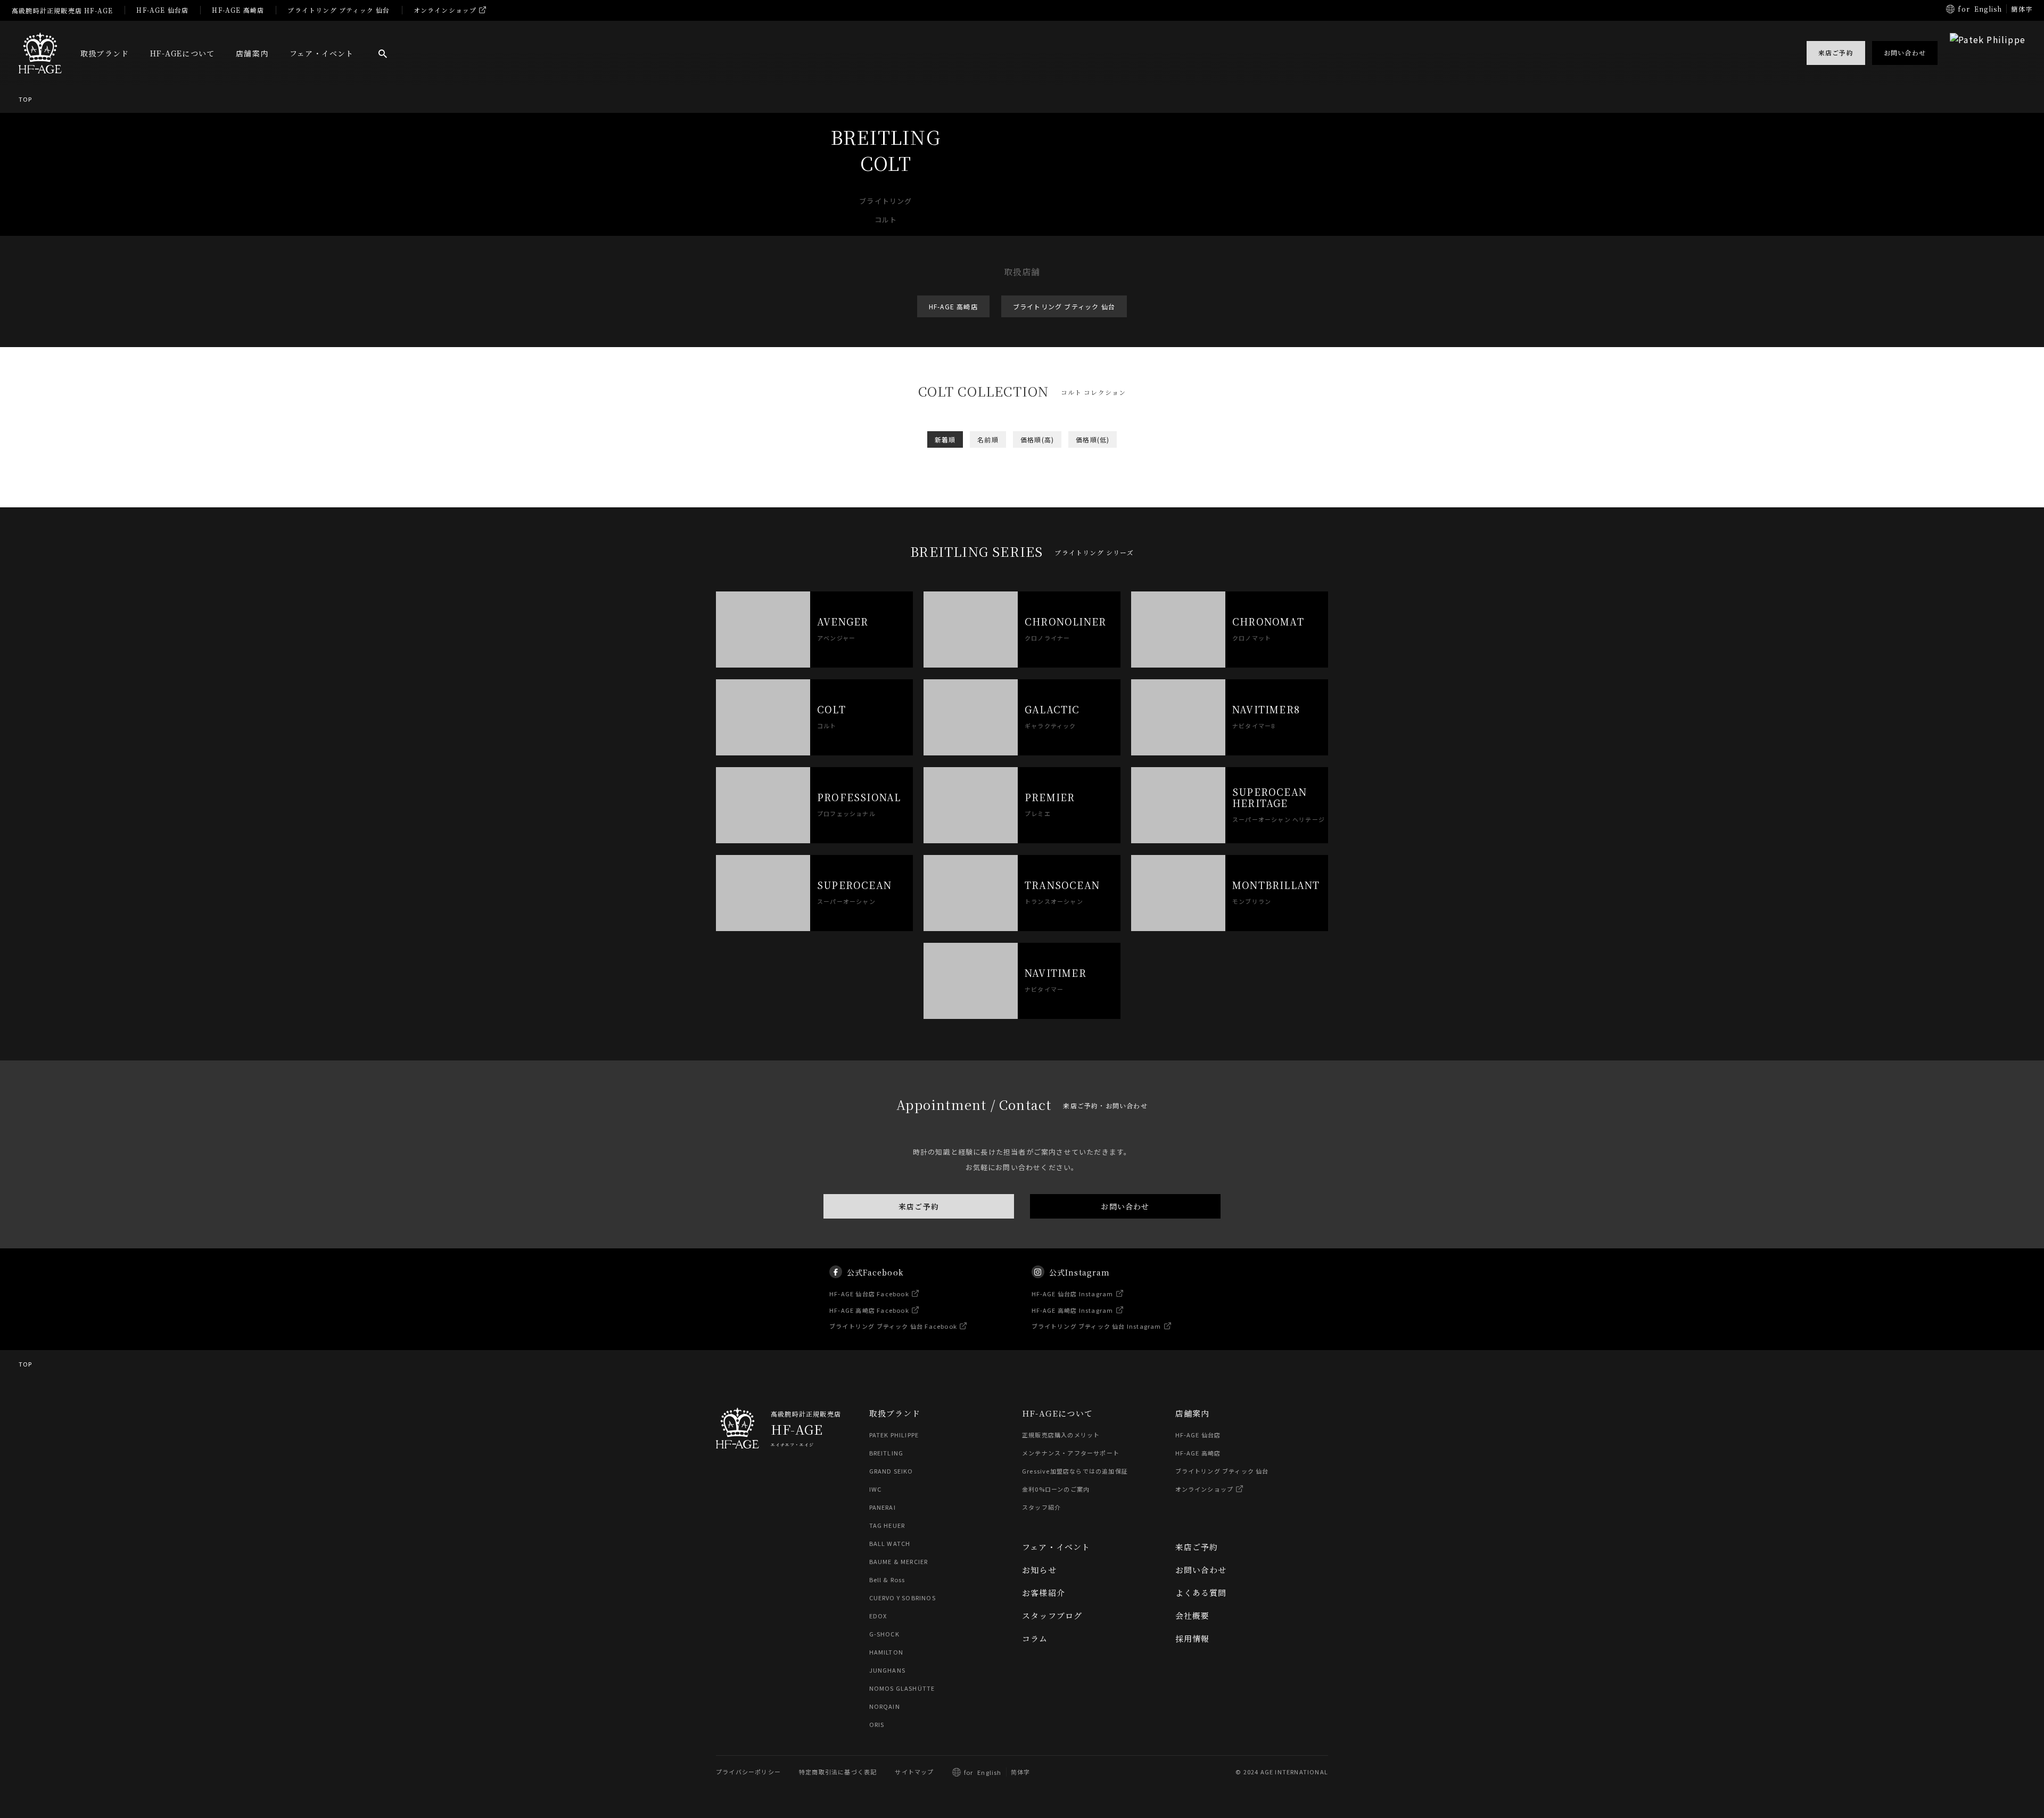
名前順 (988, 439)
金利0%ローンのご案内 (1056, 1489)
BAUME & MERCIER (899, 1561)
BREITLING (887, 1453)
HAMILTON (887, 1652)
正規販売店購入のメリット (1061, 1435)
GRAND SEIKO (891, 1471)
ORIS (877, 1724)
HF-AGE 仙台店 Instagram (1073, 1294)
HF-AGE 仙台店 (162, 10)
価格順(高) (1037, 439)
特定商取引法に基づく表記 (838, 1772)
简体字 (1021, 1772)
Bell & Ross (887, 1580)
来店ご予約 (919, 1206)
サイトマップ (914, 1772)
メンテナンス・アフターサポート (1071, 1453)
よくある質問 (1201, 1593)
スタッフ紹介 (1041, 1507)
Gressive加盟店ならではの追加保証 (1075, 1471)
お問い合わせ (1125, 1206)
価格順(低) (1093, 439)
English (1988, 9)
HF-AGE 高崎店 (238, 10)
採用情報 (1193, 1638)
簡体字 (2022, 9)
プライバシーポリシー (748, 1772)
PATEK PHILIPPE (894, 1435)
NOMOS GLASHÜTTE (902, 1688)
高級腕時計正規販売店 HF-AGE (62, 10)
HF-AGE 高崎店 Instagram (1073, 1310)
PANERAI (883, 1507)
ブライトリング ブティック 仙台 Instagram (1097, 1326)
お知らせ (1039, 1570)
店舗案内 (252, 53)
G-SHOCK (884, 1634)
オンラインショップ (445, 10)
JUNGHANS (888, 1670)
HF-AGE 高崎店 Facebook (869, 1310)
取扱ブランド (105, 53)
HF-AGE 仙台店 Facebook (869, 1294)
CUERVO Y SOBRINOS (903, 1598)
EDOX (878, 1616)
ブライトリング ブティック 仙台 (339, 10)
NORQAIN (885, 1706)
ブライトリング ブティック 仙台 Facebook (893, 1326)
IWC (876, 1489)
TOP (26, 99)
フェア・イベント (322, 53)
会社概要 (1193, 1615)
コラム (1035, 1638)
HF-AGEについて (182, 53)
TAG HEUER (887, 1525)
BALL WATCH (890, 1543)
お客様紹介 (1044, 1593)
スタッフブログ (1052, 1615)
